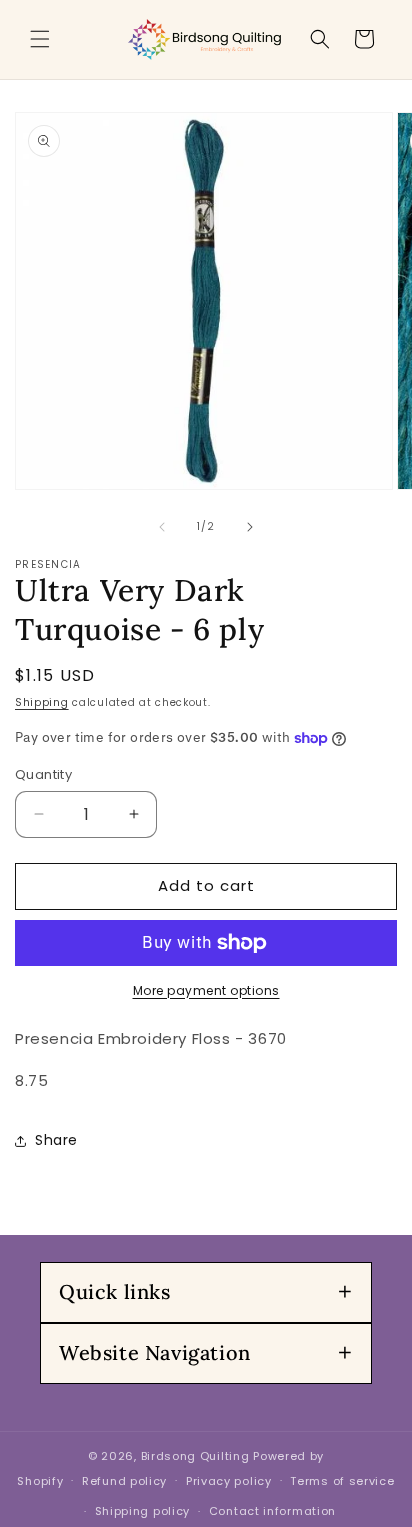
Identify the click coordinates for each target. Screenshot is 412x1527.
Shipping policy (143, 1511)
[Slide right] (250, 527)
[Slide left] (162, 527)
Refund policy (124, 1481)
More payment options (206, 990)
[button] (40, 39)
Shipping (42, 702)
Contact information (272, 1511)
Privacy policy (229, 1481)
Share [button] (56, 1140)
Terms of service (342, 1481)
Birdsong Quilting (195, 1456)
